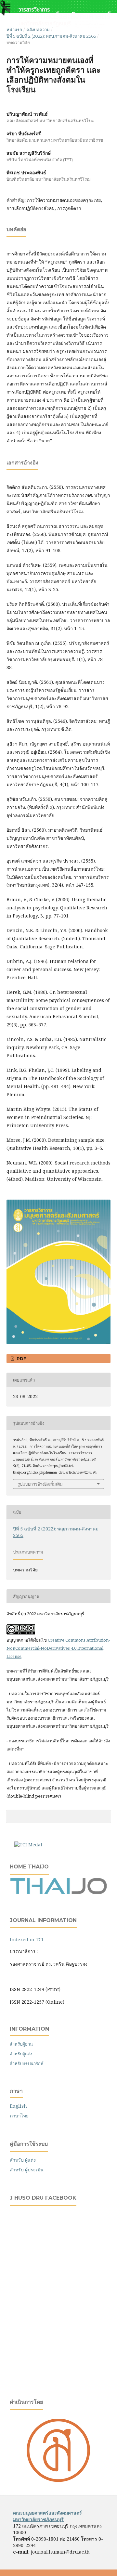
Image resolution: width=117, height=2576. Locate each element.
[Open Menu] (6, 7)
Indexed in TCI (26, 1939)
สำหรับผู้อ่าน (21, 2044)
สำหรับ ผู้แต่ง (23, 2160)
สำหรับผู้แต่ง (21, 2054)
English (18, 2106)
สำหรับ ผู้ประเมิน (27, 2170)
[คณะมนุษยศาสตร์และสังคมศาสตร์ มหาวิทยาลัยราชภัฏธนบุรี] (58, 2481)
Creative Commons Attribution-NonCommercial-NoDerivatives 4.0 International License (58, 1648)
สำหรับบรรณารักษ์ (27, 2063)
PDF (21, 1359)
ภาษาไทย (19, 2116)
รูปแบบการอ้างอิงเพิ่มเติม (40, 1484)
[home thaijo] (58, 1893)
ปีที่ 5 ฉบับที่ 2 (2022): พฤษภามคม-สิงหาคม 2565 (51, 36)
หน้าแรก (14, 30)
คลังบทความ (38, 30)
